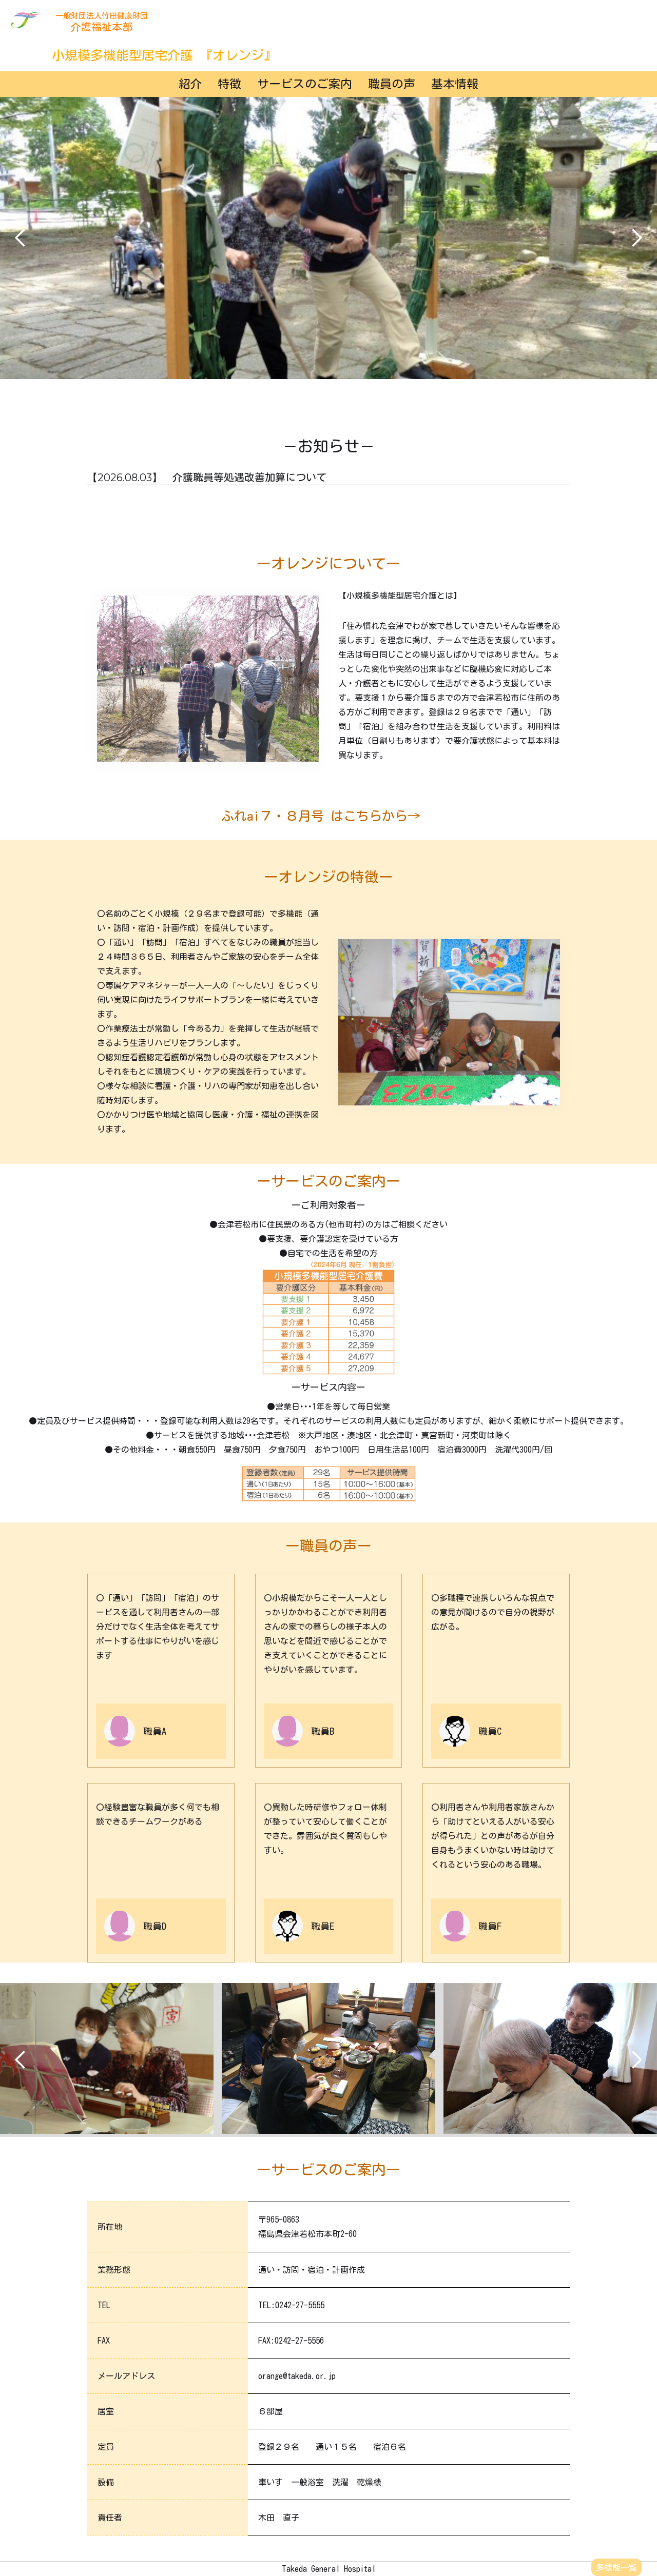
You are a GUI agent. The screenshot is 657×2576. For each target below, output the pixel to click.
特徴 (230, 84)
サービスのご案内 (305, 84)
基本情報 (455, 84)
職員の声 (392, 84)
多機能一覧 (616, 2567)
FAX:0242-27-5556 (291, 2341)
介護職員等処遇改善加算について (249, 477)
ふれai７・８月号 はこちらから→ (321, 816)
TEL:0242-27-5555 (291, 2305)
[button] (21, 238)
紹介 (191, 84)
